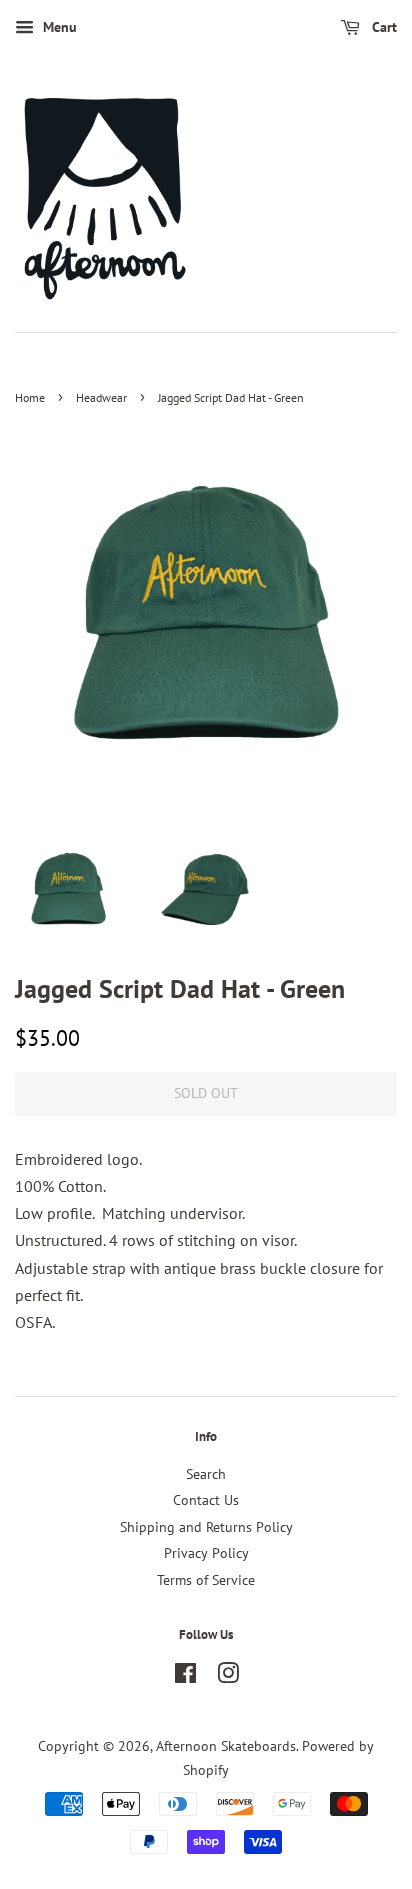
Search (206, 1474)
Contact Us (206, 1500)
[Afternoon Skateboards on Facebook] (185, 1677)
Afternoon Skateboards (226, 1746)
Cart (382, 27)
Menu (58, 27)
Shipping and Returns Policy (206, 1527)
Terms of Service (206, 1580)
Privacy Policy (206, 1553)
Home (30, 397)
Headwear (101, 397)
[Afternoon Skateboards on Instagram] (228, 1677)
